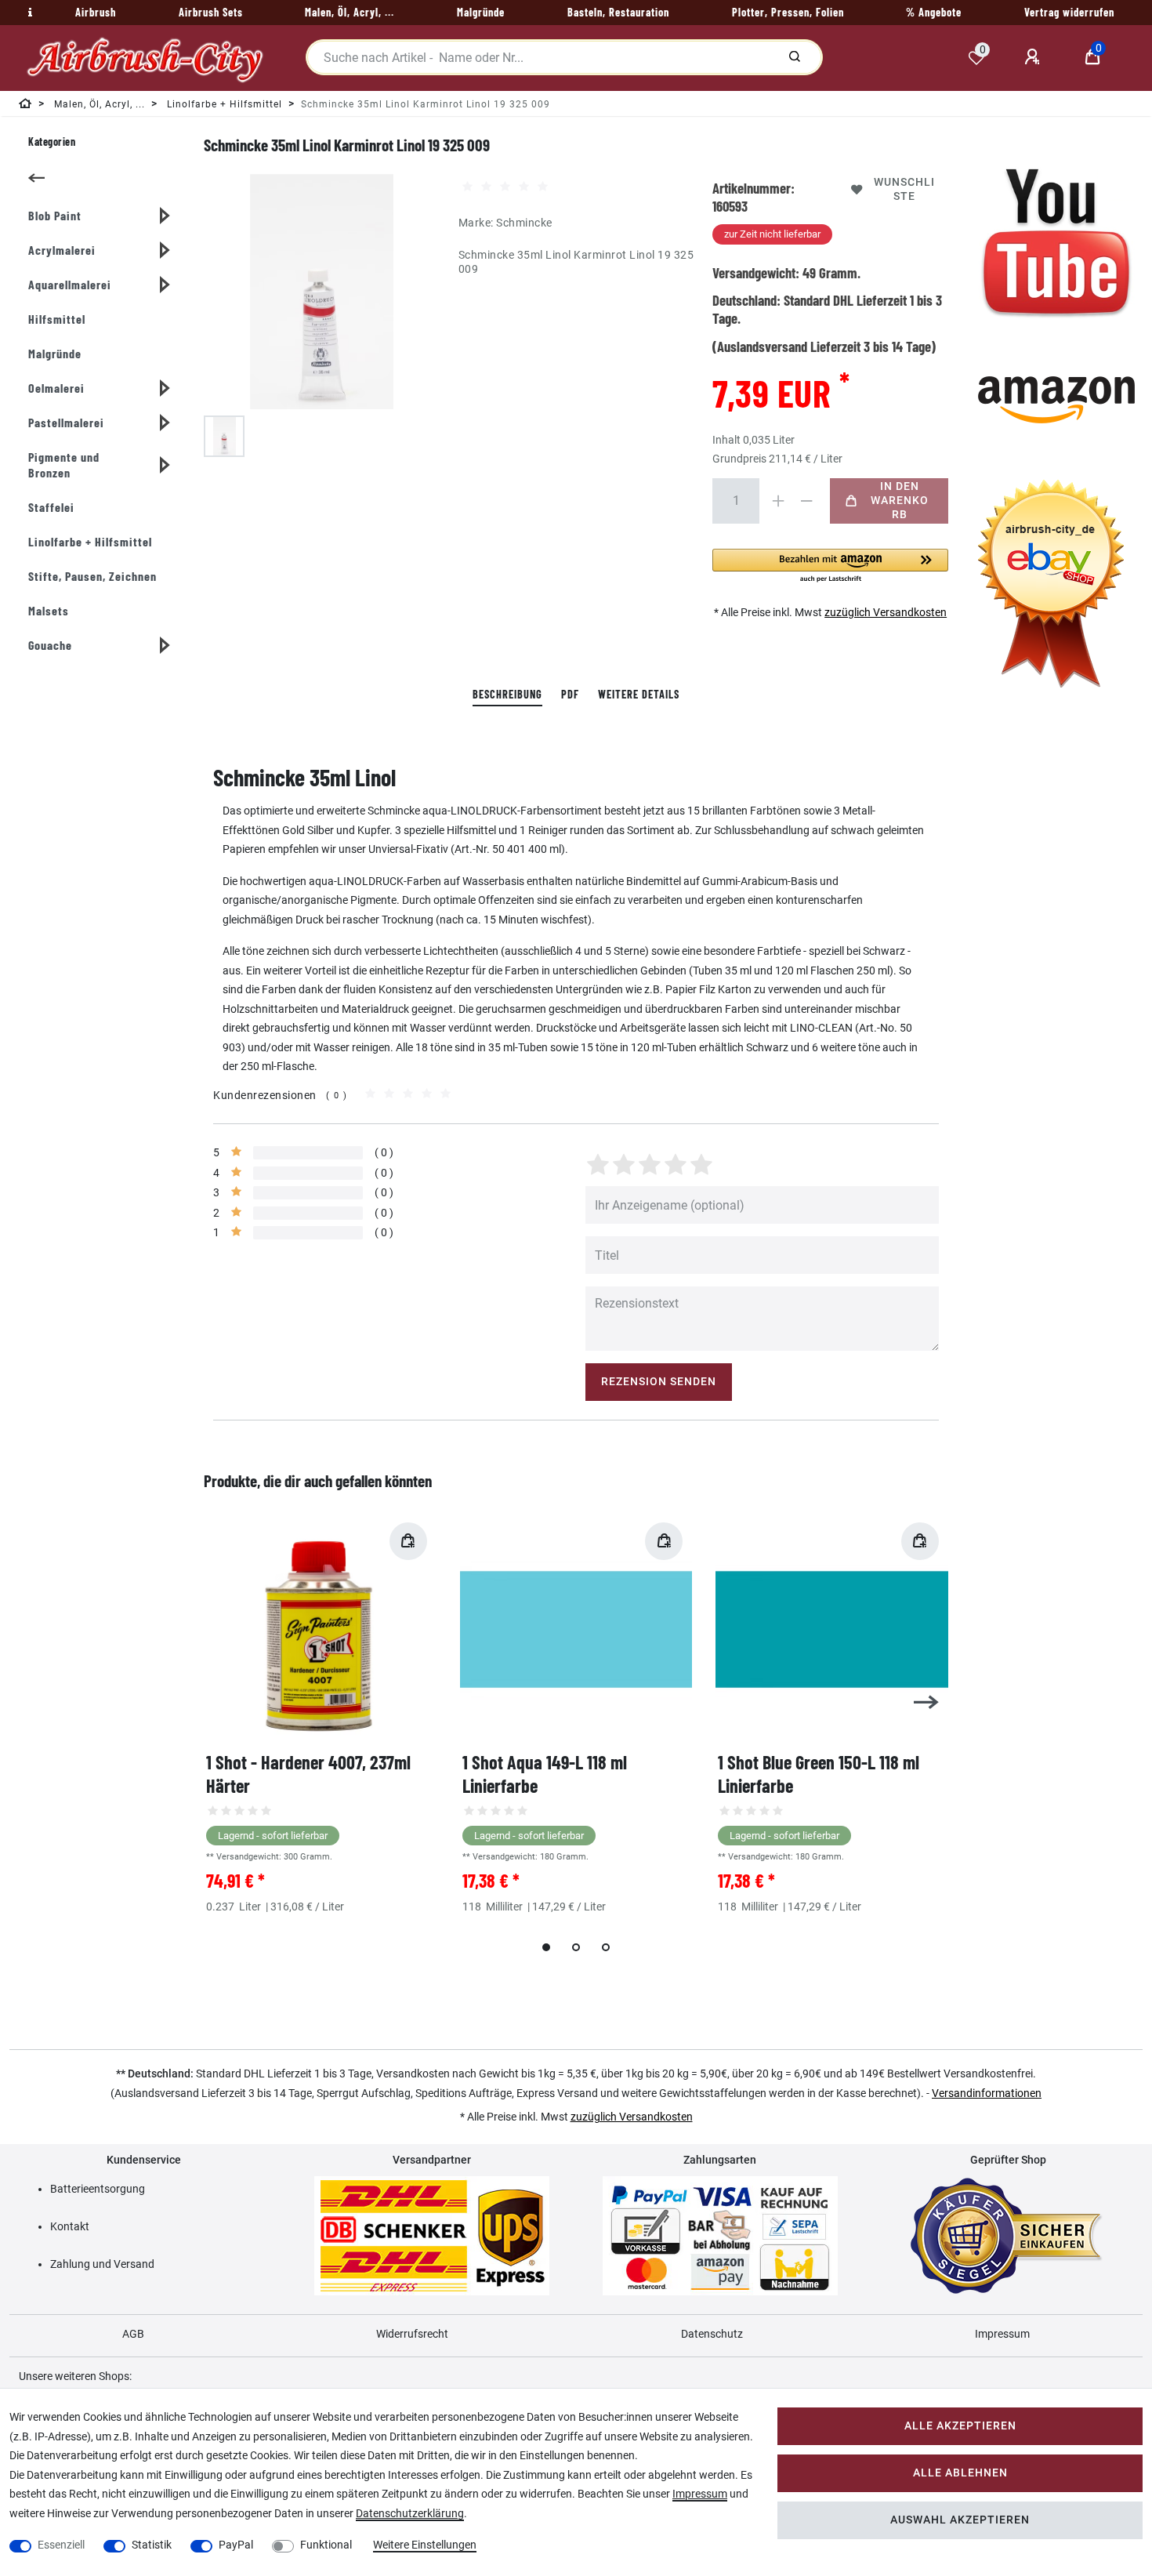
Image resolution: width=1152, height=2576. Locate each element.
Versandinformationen (987, 2093)
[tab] (507, 695)
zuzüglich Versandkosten (886, 612)
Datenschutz (712, 2334)
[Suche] (795, 57)
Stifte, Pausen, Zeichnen (92, 576)
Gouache (50, 645)
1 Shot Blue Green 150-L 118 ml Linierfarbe (819, 1774)
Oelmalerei (56, 388)
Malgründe (55, 353)
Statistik (152, 2545)
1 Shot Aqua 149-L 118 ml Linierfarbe (545, 1774)
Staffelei (51, 507)
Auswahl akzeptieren (960, 2520)
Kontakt (70, 2226)
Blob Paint (55, 215)
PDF (570, 694)
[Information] (28, 13)
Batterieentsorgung (98, 2189)
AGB (133, 2334)
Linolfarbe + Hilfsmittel (90, 541)
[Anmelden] (1034, 57)
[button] (830, 566)
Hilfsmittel (57, 319)
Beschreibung (507, 694)
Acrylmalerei (62, 250)
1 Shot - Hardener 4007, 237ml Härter (308, 1774)
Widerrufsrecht (412, 2334)
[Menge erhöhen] (778, 501)
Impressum (1002, 2334)
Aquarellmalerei (70, 284)
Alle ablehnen (960, 2473)
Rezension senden (659, 1382)
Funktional (326, 2545)
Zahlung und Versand (102, 2264)
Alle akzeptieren (960, 2426)
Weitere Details (639, 694)
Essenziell (61, 2545)
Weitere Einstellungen (425, 2545)
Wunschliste (904, 189)
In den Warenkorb (900, 501)
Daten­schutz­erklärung (410, 2513)
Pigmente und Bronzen (64, 464)
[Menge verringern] (806, 501)
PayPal (236, 2545)
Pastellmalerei (66, 422)
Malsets (49, 610)
